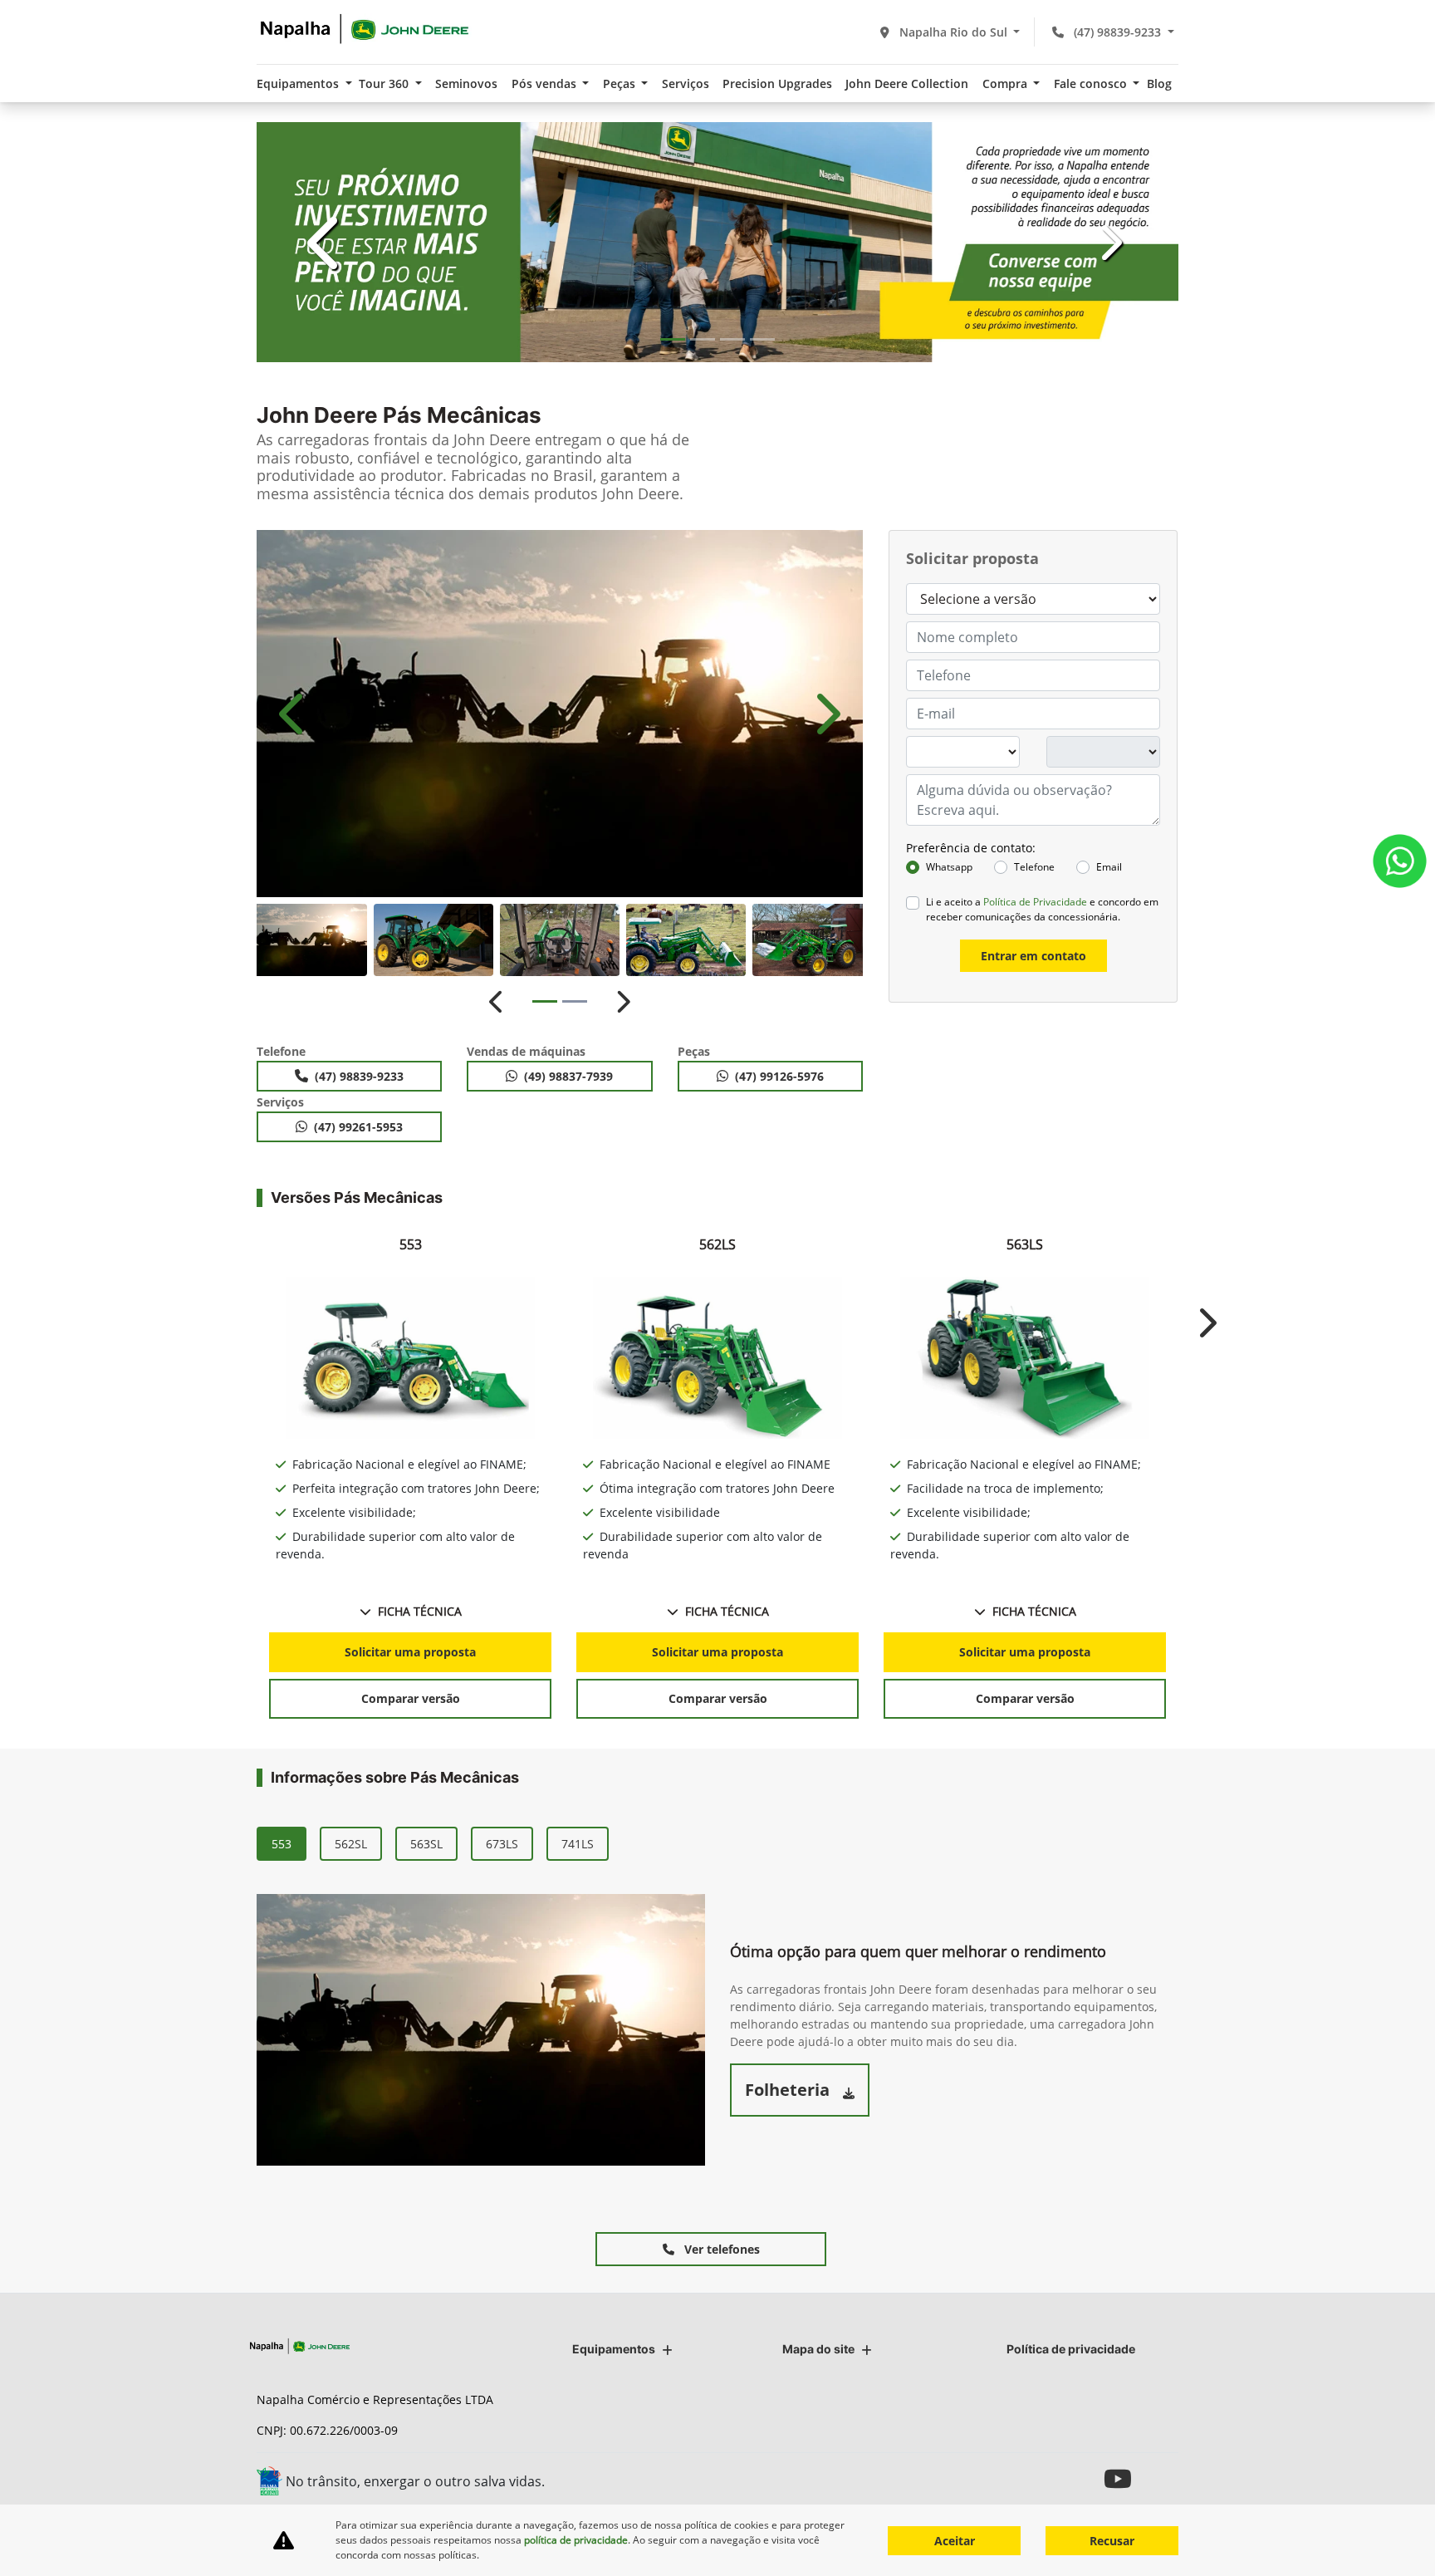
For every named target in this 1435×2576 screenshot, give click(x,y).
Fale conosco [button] (1092, 83)
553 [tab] (282, 1844)
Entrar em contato (1033, 956)
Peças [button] (621, 83)
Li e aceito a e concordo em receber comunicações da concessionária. (1042, 909)
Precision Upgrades (777, 83)
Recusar (1112, 2541)
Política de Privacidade (1035, 902)
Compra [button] (1006, 83)
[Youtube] (1122, 2478)
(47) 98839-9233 (1117, 32)
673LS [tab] (502, 1844)
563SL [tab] (426, 1844)
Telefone (1034, 867)
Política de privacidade (1071, 2349)
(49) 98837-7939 (568, 1076)
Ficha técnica (420, 1611)
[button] (326, 242)
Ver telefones (720, 2249)
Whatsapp (949, 867)
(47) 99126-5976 (779, 1076)
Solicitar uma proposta (410, 1652)
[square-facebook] (1160, 2478)
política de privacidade (576, 2540)
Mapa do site (818, 2349)
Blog (1159, 83)
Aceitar (955, 2541)
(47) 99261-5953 (358, 1127)
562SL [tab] (351, 1844)
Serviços (686, 83)
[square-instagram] (1085, 2478)
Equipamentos (614, 2349)
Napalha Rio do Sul (953, 32)
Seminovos (466, 83)
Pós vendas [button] (546, 83)
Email (1109, 867)
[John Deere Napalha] (365, 29)
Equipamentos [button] (299, 83)
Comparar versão (411, 1698)
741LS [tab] (578, 1844)
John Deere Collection (907, 83)
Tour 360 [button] (385, 83)
